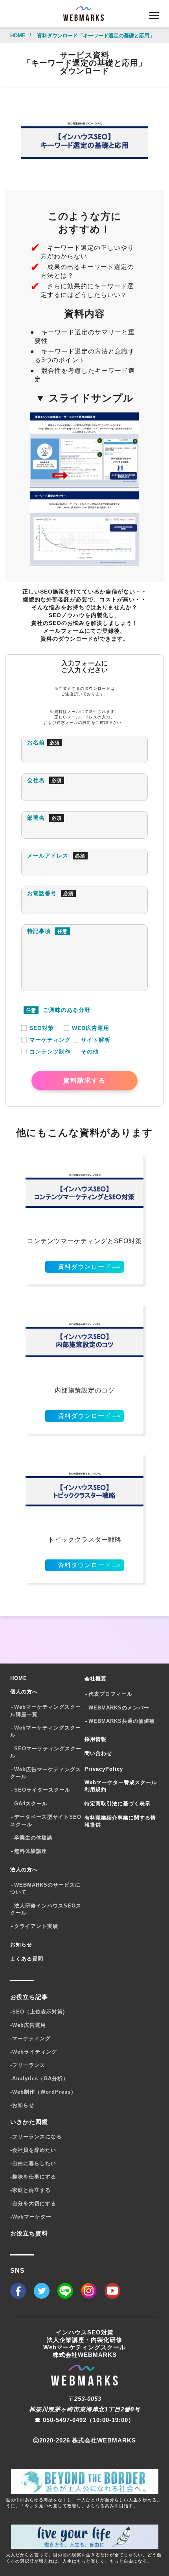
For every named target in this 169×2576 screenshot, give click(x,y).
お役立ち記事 (29, 1997)
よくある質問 (27, 1959)
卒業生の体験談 (33, 1838)
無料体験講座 (31, 1851)
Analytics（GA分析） (39, 2079)
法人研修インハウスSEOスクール (46, 1909)
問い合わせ (98, 1753)
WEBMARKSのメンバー (119, 1708)
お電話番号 (50, 893)
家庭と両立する (30, 2190)
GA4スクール (31, 1804)
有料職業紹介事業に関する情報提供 (120, 1821)
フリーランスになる (36, 2137)
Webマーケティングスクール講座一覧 (46, 1710)
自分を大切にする (33, 2203)
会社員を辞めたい (33, 2150)
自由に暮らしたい (33, 2163)
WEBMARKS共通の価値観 (122, 1721)
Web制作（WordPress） (43, 2092)
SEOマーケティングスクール (46, 1752)
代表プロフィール (110, 1694)
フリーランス (28, 2065)
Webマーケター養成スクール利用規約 (121, 1786)
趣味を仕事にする (33, 2177)
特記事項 (47, 931)
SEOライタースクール (42, 1790)
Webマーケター (31, 2217)
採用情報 (96, 1739)
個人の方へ (24, 1692)
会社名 (44, 780)
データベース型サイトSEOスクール (46, 1820)
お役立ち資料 (29, 2233)
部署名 (44, 818)
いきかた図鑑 (29, 2122)
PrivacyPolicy (104, 1769)
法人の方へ (24, 1870)
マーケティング (30, 2038)
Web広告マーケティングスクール (46, 1773)
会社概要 (96, 1679)
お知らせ (21, 1945)
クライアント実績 (36, 1926)
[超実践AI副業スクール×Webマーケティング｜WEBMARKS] (84, 16)
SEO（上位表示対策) (38, 2012)
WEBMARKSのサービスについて (45, 1888)
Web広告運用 (28, 2025)
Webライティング (34, 2052)
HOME (19, 1678)
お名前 (43, 742)
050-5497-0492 (65, 2420)
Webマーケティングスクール (46, 1731)
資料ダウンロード (84, 1267)
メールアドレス (56, 856)
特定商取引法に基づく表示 (118, 1804)
